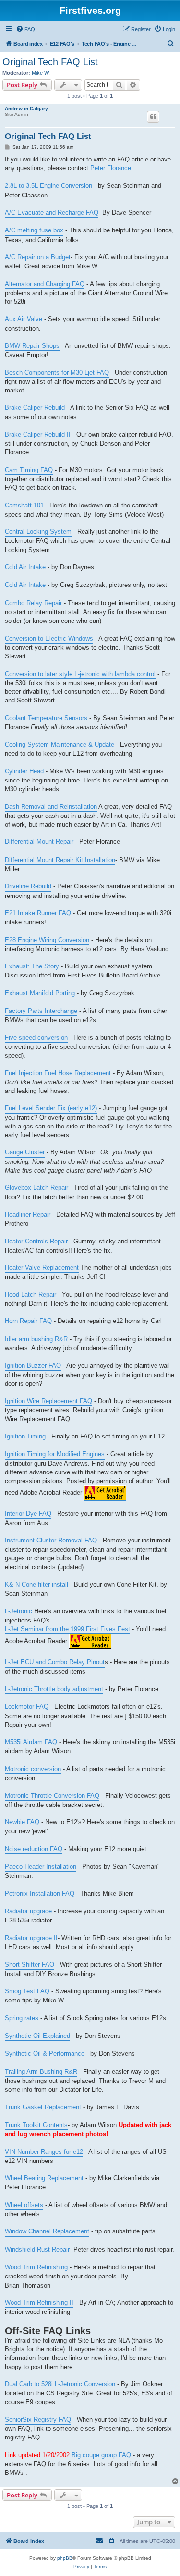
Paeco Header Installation (41, 1867)
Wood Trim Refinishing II (39, 2303)
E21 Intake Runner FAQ (38, 913)
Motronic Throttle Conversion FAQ (52, 1796)
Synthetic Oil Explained (37, 2036)
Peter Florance (111, 168)
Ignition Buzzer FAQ (33, 1365)
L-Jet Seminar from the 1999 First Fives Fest (67, 1629)
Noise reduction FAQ (34, 1849)
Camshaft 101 (24, 505)
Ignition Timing (25, 1436)
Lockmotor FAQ (27, 1707)
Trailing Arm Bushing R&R (41, 2072)
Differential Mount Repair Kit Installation (60, 860)
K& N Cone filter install (36, 1584)
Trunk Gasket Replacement (43, 2107)
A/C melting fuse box (34, 230)
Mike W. (41, 73)
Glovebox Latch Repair (36, 1188)
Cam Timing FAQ (29, 470)
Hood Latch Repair (30, 1294)
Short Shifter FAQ (30, 1964)
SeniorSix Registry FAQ (38, 2420)
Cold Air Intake (25, 567)
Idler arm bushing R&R (36, 1339)
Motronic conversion (33, 1769)
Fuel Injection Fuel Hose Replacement (58, 1073)
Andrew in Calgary (26, 109)
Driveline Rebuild (28, 886)
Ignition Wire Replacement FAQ (48, 1401)
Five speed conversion (36, 1038)
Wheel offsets (24, 2205)
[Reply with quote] (153, 116)
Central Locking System (38, 532)
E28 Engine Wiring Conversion (47, 940)
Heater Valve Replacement (42, 1268)
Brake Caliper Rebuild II (38, 434)
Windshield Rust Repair (37, 2249)
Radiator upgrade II (31, 1938)
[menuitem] (25, 29)
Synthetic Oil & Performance (45, 2053)
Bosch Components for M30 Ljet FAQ (57, 373)
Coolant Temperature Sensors (46, 718)
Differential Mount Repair (39, 842)
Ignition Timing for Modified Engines (55, 1454)
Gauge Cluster (25, 1152)
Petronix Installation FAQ (40, 1893)
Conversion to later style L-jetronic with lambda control (80, 674)
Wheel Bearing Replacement (44, 2178)
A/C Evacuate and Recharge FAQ (52, 213)
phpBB (65, 2558)
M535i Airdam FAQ (31, 1742)
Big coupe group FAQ (101, 2455)
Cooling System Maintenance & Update (60, 744)
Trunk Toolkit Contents (36, 2125)
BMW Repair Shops (32, 346)
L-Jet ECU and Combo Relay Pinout (55, 1662)
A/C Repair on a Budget (38, 257)
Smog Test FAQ (27, 1991)
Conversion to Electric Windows (49, 638)
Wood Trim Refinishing (36, 2267)
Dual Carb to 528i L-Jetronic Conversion (60, 2384)
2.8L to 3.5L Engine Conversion (48, 186)
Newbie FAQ (22, 1822)
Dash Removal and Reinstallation (51, 807)
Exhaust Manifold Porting (40, 993)
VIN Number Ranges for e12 (44, 2152)
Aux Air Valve (24, 319)
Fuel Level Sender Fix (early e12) (51, 1108)
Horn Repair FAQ (28, 1321)
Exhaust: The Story (32, 966)
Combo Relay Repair (33, 603)
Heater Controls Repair (36, 1241)
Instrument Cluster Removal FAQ (51, 1540)
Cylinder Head (24, 771)
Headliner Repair (28, 1214)
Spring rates (22, 2018)
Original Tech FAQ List (50, 62)
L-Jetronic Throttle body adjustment (54, 1689)
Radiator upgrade (28, 1911)
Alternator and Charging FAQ (45, 284)
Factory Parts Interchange (41, 1011)
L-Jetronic (18, 1611)
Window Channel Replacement (47, 2231)
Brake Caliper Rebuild (35, 408)
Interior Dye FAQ (28, 1513)
